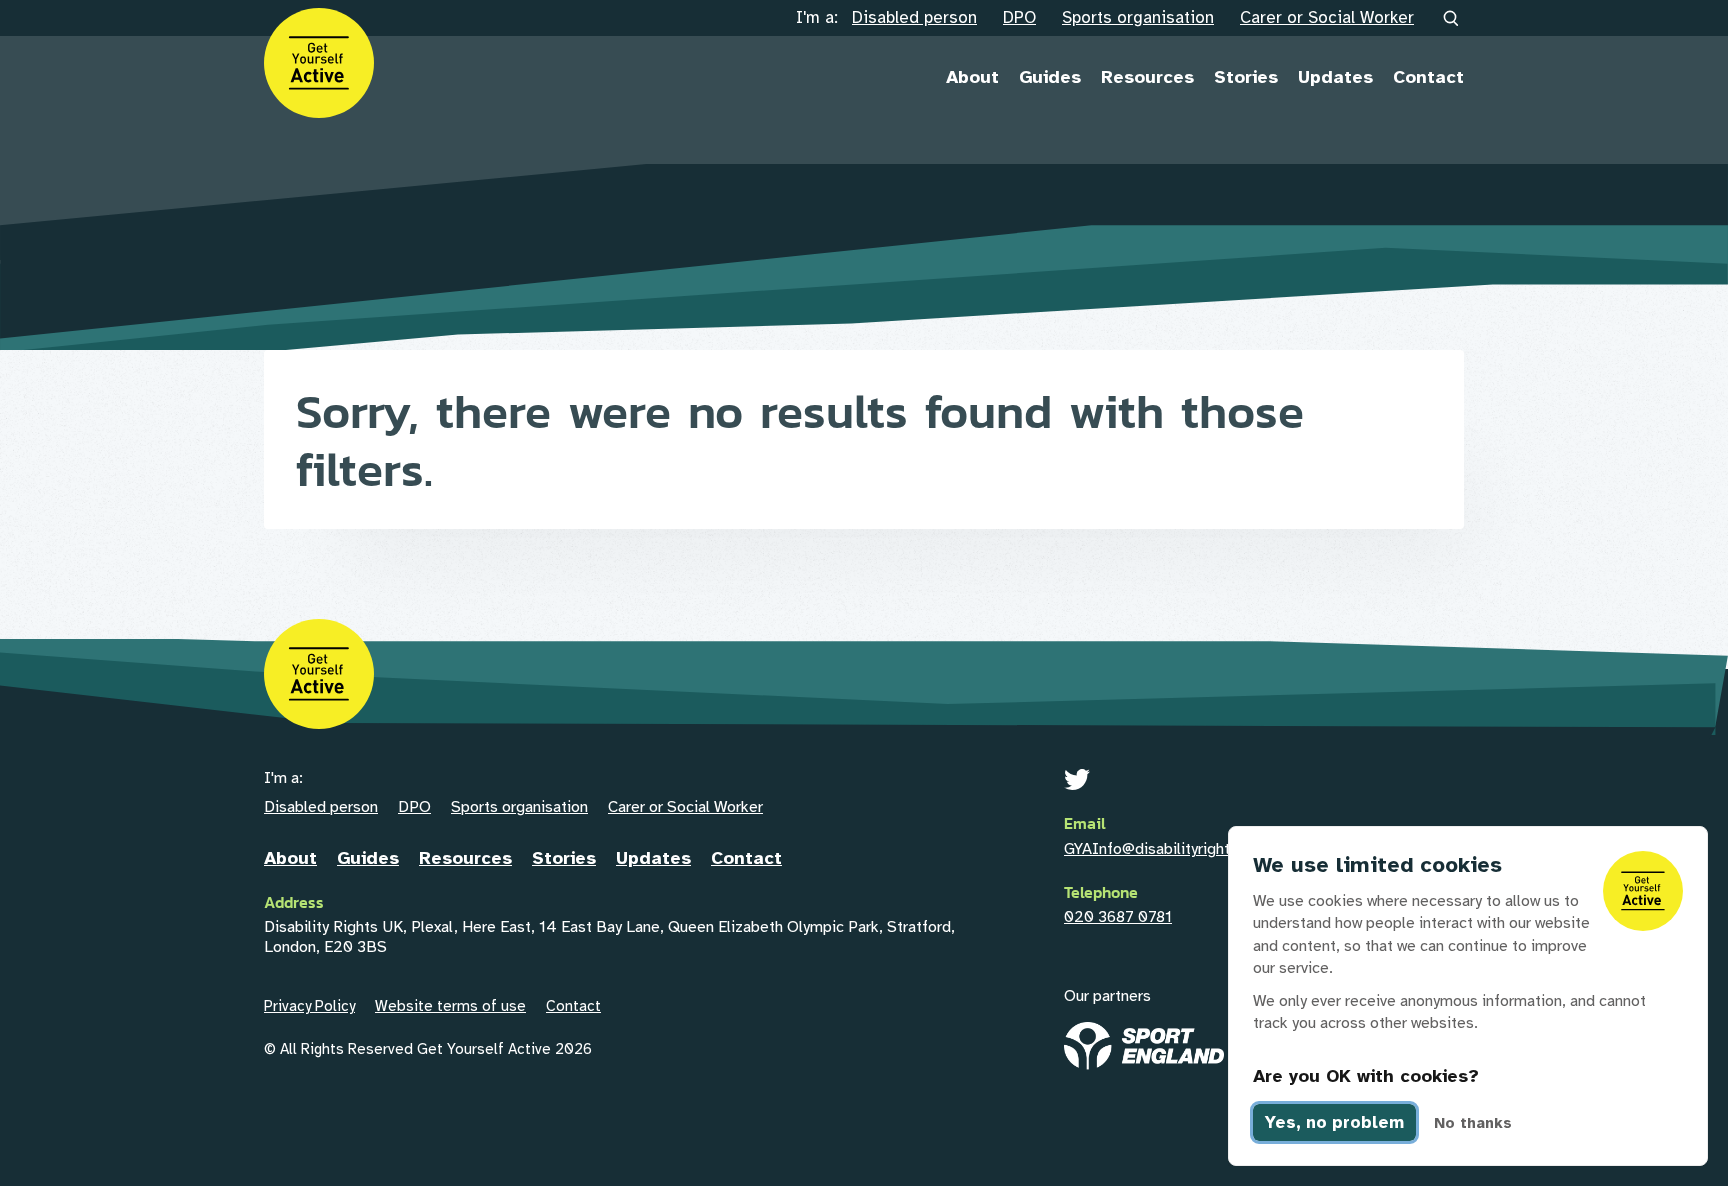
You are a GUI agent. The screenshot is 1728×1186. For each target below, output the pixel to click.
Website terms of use (450, 1006)
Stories (1246, 77)
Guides (1050, 77)
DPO (1019, 17)
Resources (1147, 77)
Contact (1428, 77)
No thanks (1473, 1123)
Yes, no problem (1334, 1122)
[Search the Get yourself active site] (1452, 19)
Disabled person (914, 17)
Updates (1335, 77)
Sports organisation (1138, 17)
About (972, 77)
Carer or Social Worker (1327, 17)
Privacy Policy (309, 1006)
